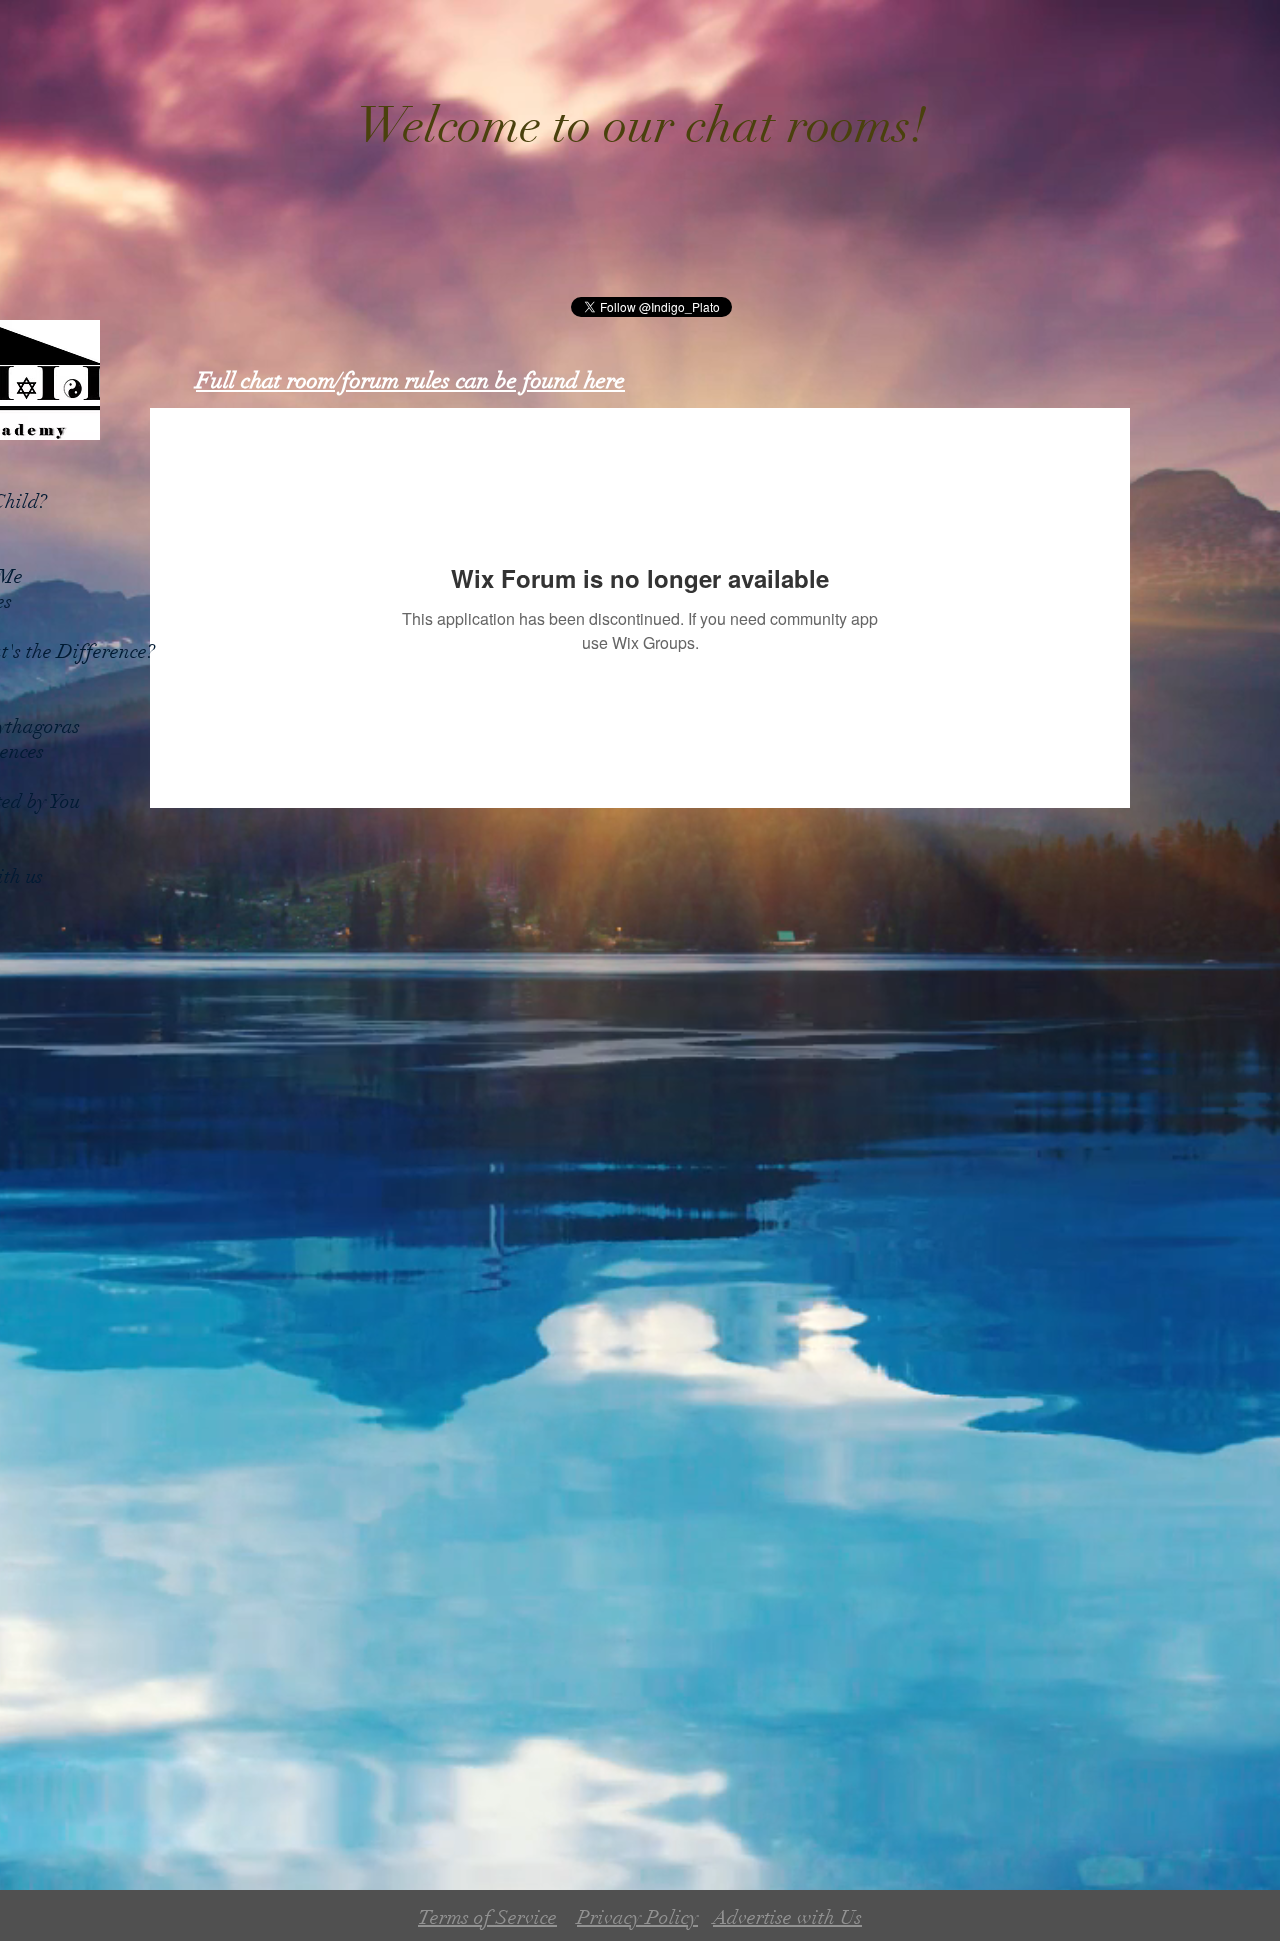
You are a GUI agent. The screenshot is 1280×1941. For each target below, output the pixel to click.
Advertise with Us (787, 1917)
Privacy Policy (637, 1917)
